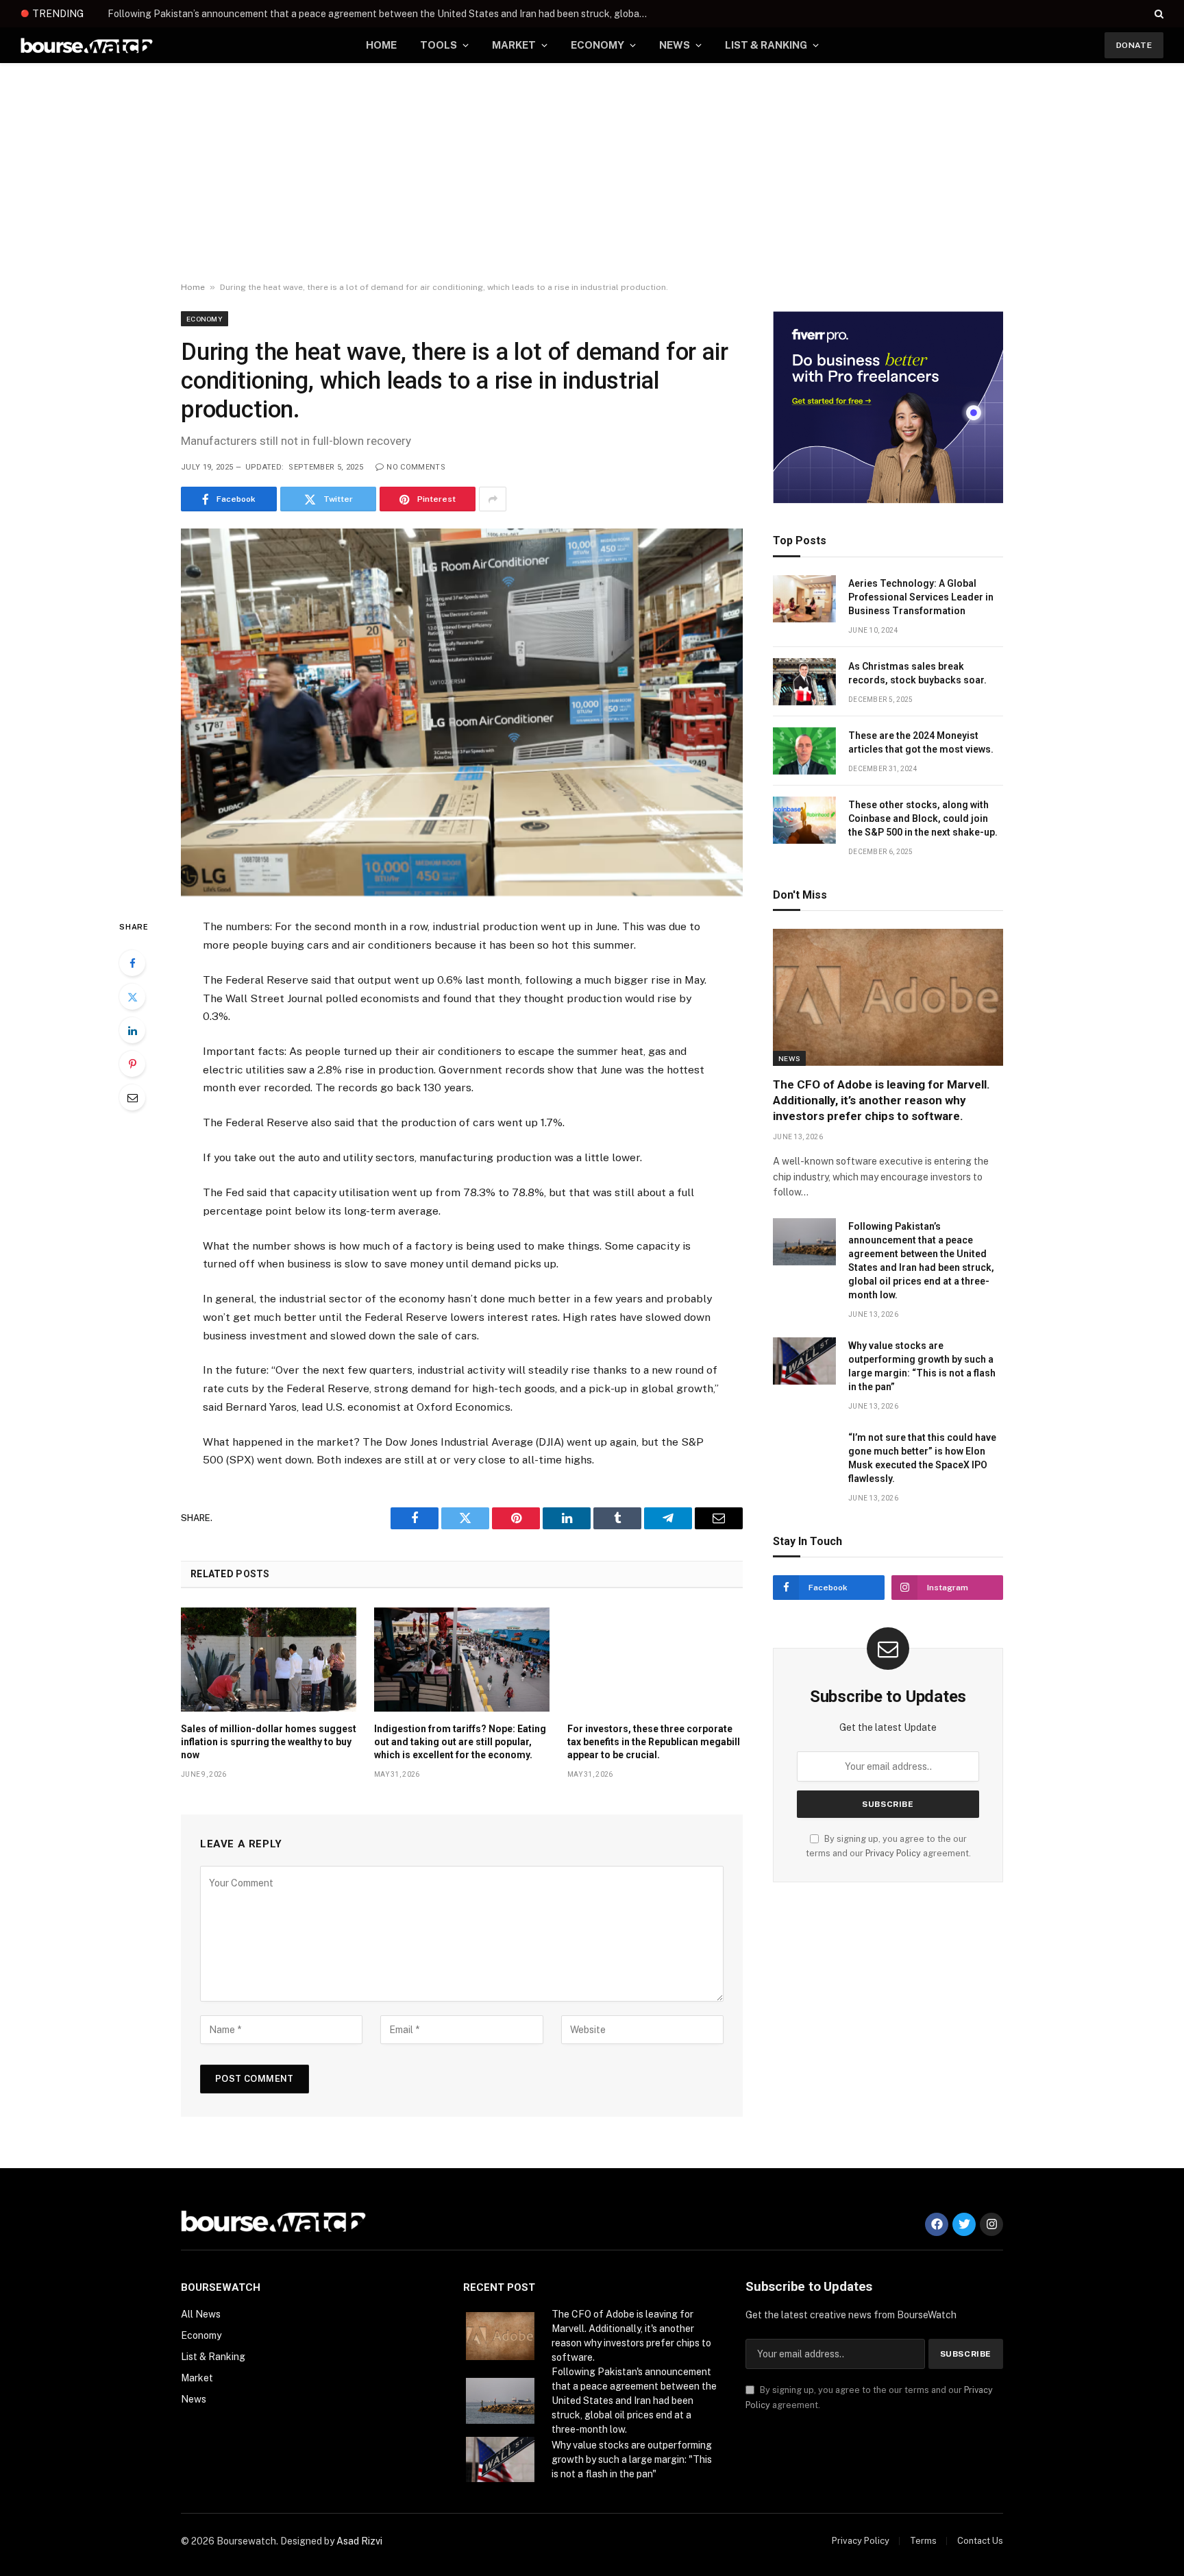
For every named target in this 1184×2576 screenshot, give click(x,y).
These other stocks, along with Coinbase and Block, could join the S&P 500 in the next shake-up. (923, 818)
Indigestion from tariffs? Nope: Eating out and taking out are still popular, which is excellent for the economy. (460, 1742)
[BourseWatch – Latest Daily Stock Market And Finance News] (87, 46)
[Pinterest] (132, 1064)
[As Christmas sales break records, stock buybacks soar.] (804, 682)
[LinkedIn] (132, 1030)
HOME (381, 45)
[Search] (1158, 14)
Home (193, 287)
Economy (205, 319)
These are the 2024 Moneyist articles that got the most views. (921, 742)
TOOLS (439, 45)
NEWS (675, 45)
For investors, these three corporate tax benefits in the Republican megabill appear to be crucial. (654, 1742)
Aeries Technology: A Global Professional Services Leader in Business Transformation (921, 597)
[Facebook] (132, 963)
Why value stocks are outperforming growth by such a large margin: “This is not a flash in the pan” (922, 1366)
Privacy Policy (893, 1853)
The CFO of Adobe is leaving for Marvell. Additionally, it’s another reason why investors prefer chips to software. (881, 1100)
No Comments (416, 467)
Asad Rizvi (359, 2541)
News (789, 1058)
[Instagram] (991, 2224)
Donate (1134, 45)
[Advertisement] (592, 173)
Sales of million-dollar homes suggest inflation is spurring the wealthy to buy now (269, 1742)
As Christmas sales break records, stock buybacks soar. (917, 673)
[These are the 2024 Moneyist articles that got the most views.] (804, 751)
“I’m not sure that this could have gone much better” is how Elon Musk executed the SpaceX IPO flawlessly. (922, 1458)
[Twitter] (132, 997)
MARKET (514, 45)
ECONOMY (597, 45)
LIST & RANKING (766, 45)
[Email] (132, 1097)
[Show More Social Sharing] (493, 499)
